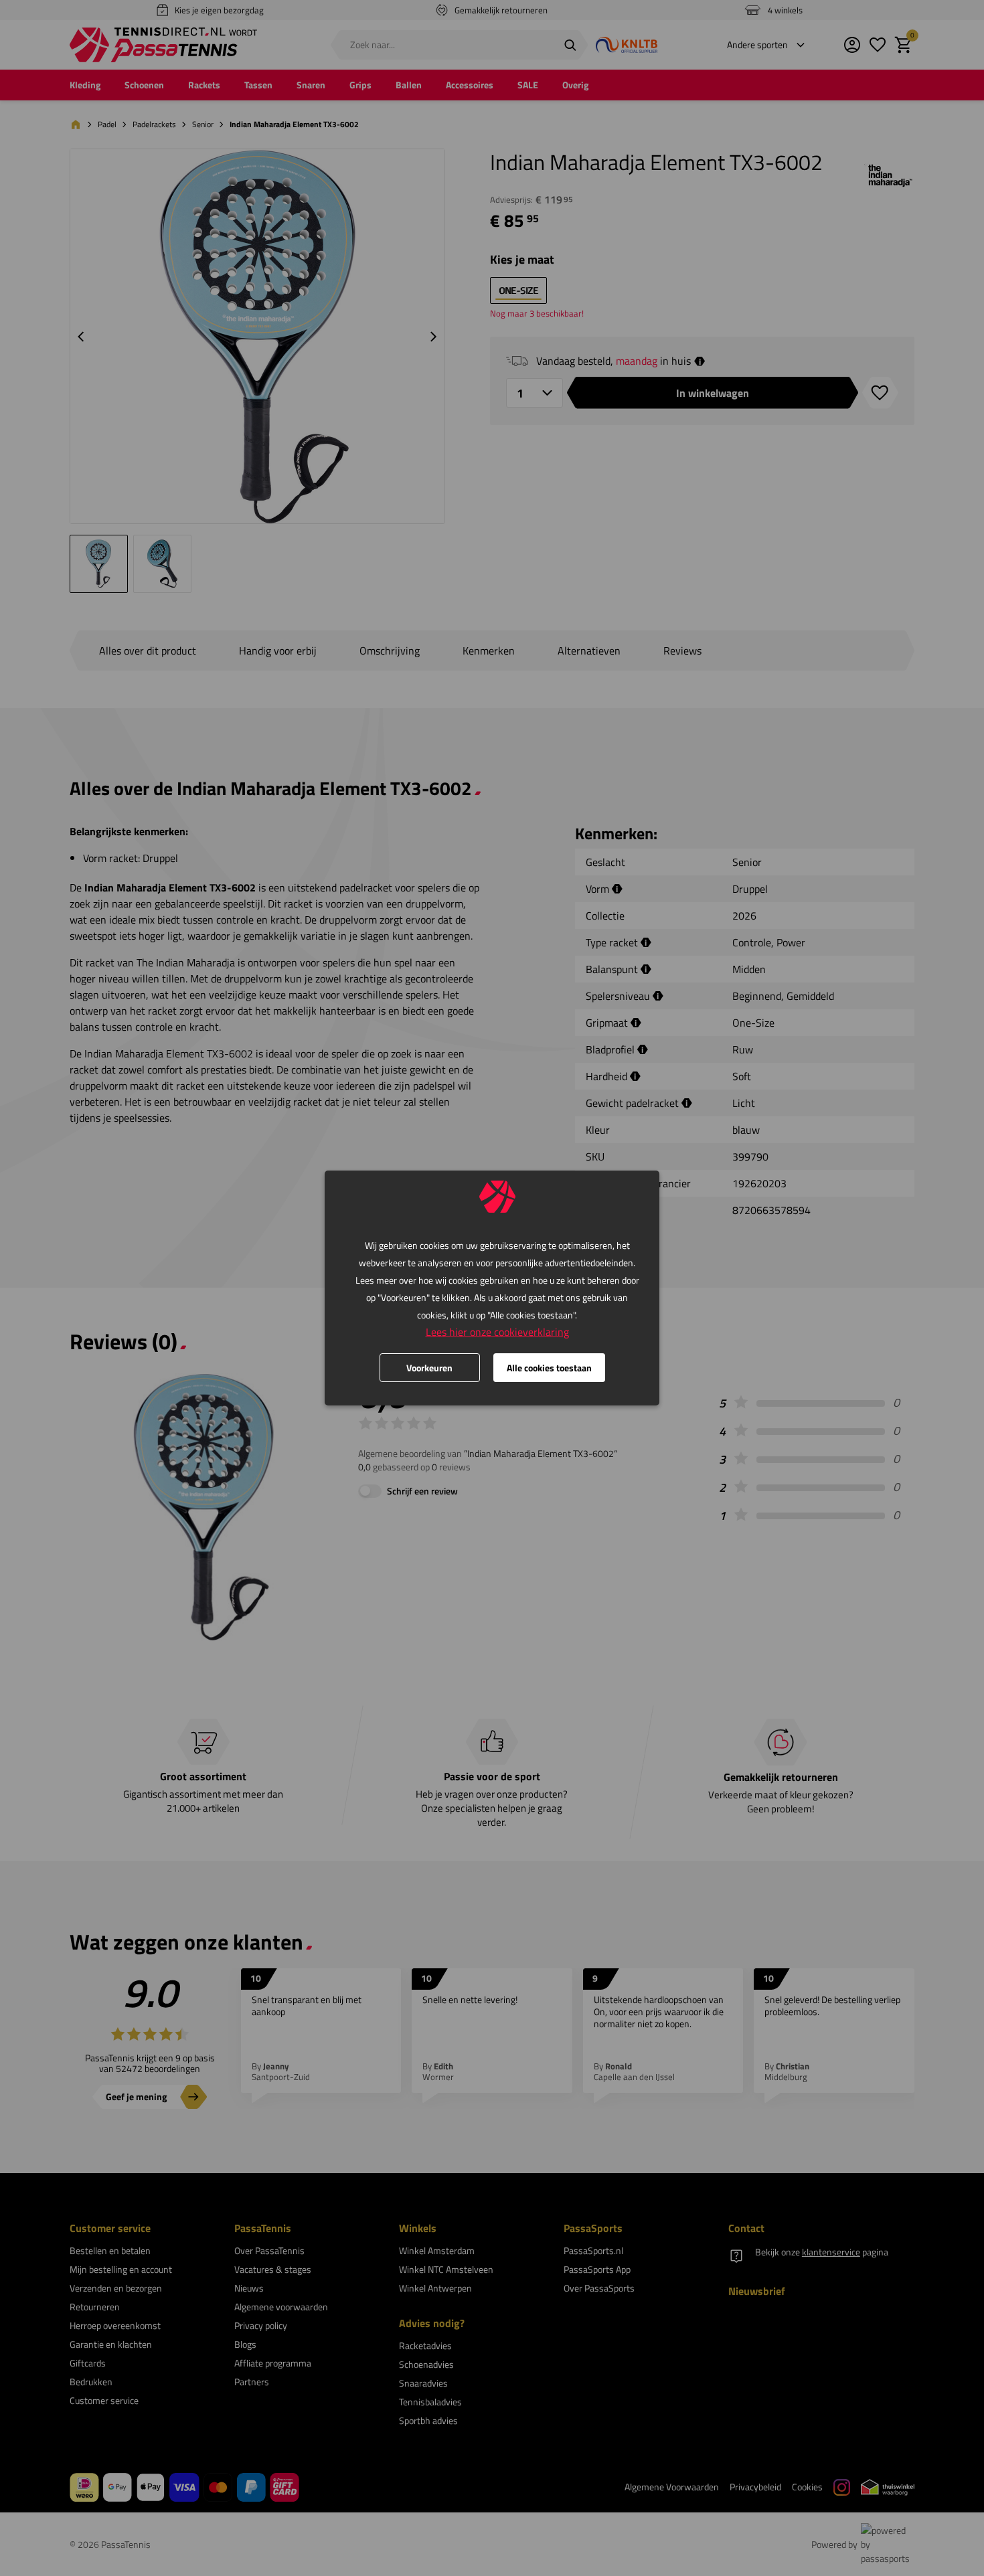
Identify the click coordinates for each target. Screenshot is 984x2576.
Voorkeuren (429, 1368)
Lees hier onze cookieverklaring (497, 1332)
